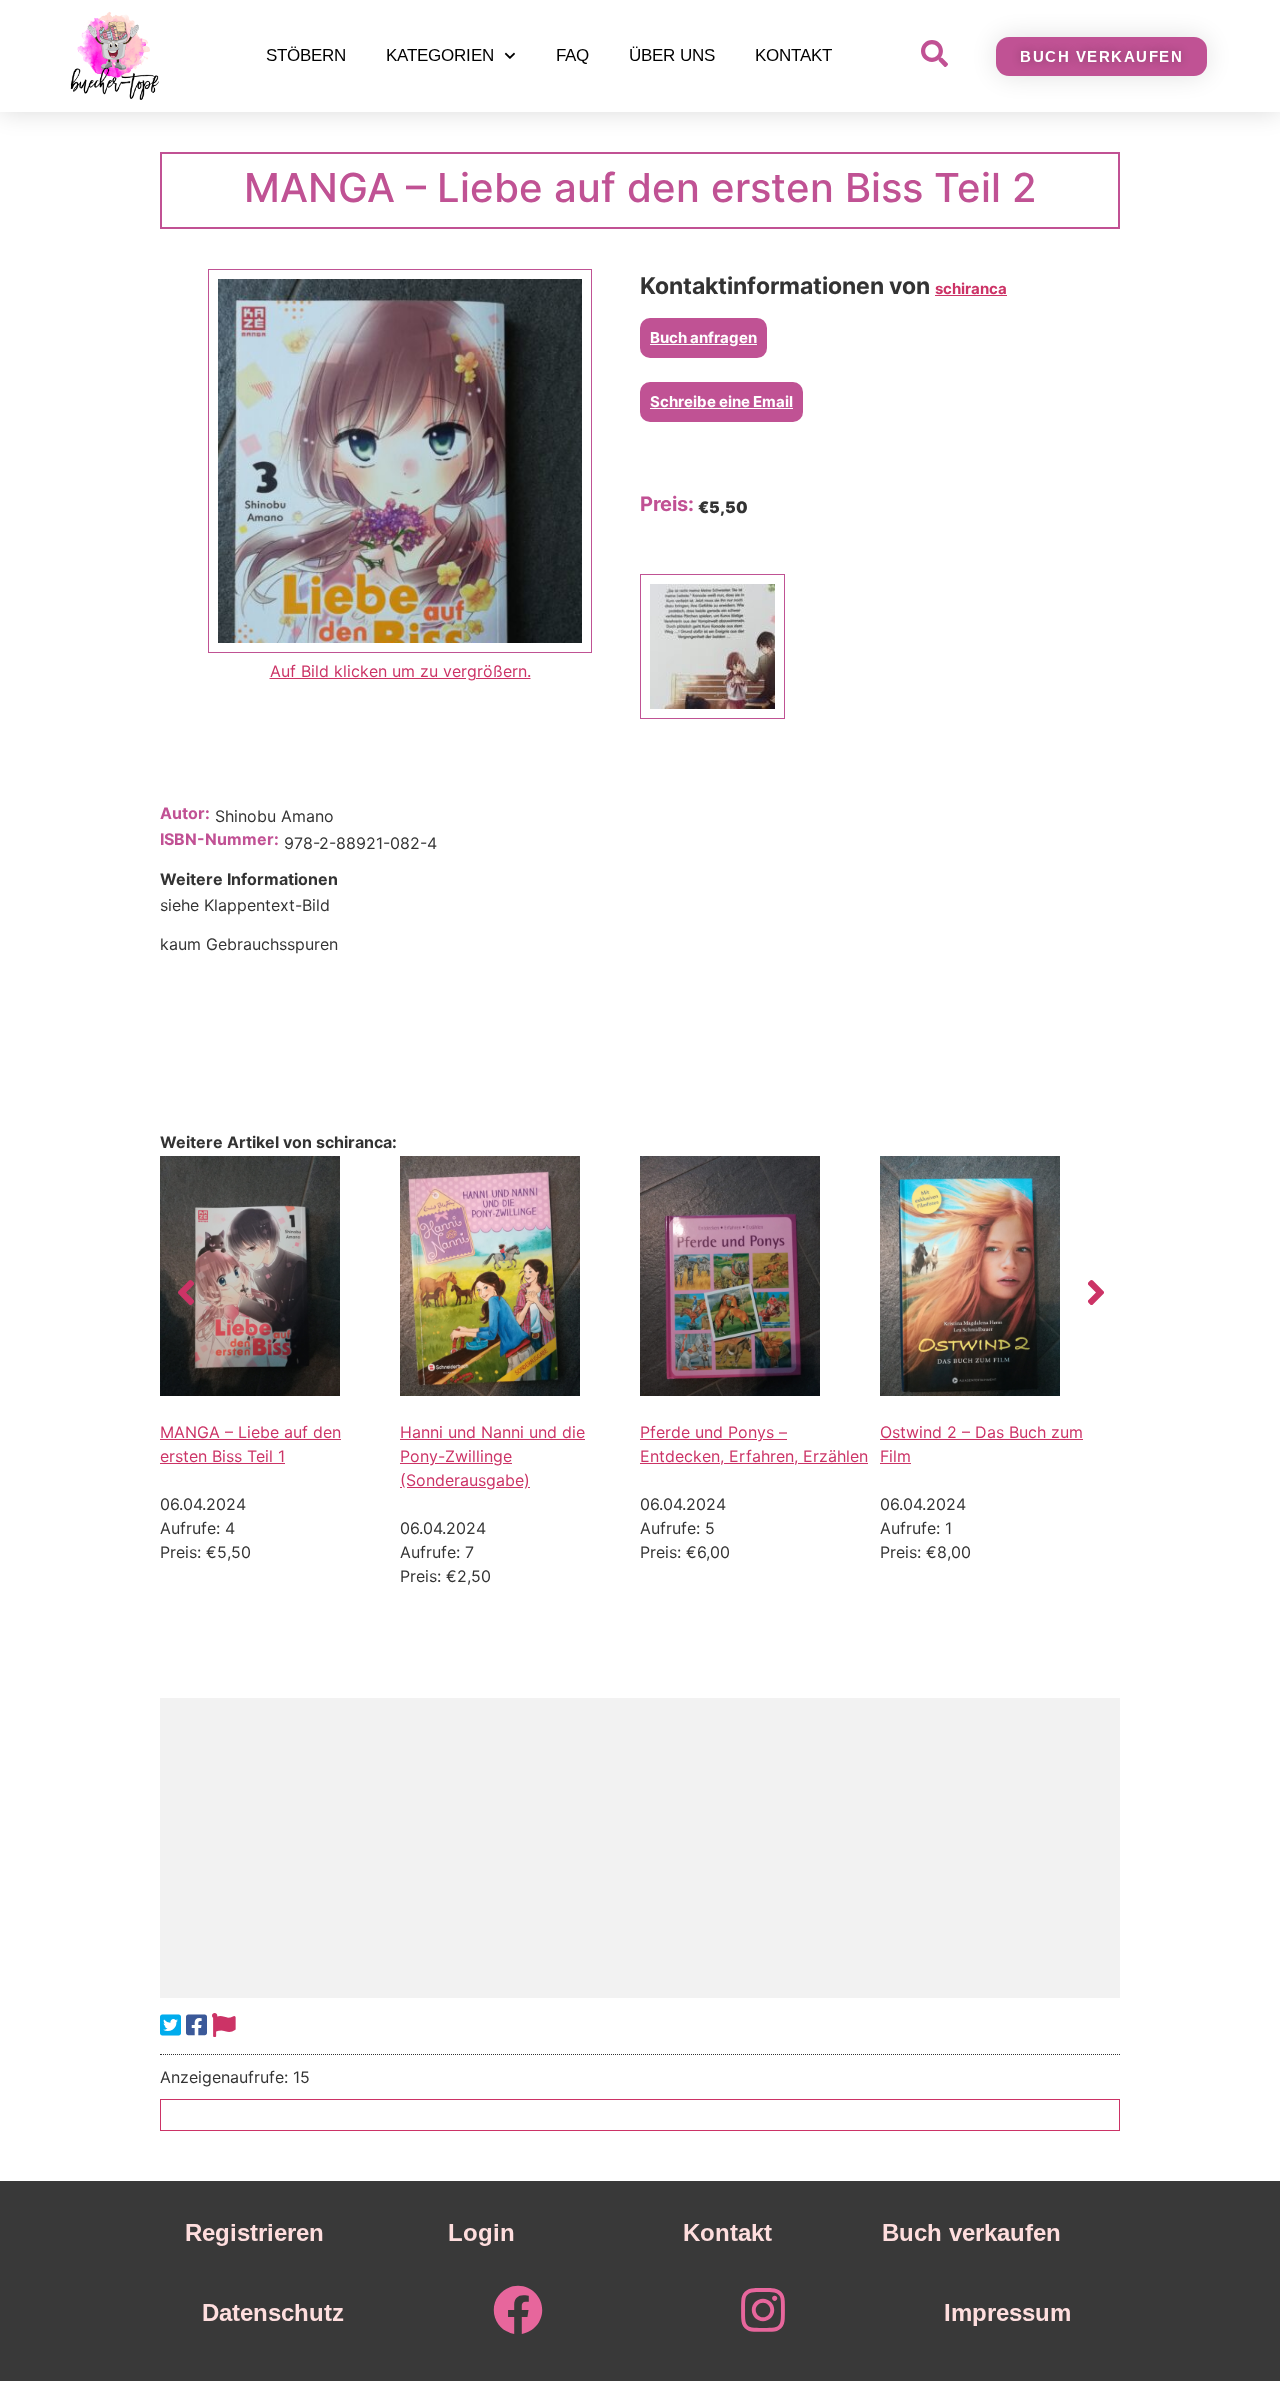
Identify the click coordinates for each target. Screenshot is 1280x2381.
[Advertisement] (640, 1848)
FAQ (572, 55)
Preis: (667, 504)
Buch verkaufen (971, 2232)
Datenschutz (273, 2312)
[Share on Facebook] (196, 2025)
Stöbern (306, 55)
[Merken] (224, 2025)
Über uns (672, 55)
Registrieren (254, 2232)
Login (481, 2232)
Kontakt (793, 55)
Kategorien (440, 55)
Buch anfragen (703, 337)
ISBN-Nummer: (219, 839)
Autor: (185, 813)
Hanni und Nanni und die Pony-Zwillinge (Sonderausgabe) (492, 1456)
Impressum (1007, 2312)
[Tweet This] (170, 2025)
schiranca (971, 288)
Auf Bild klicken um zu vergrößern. (400, 671)
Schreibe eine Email (721, 401)
